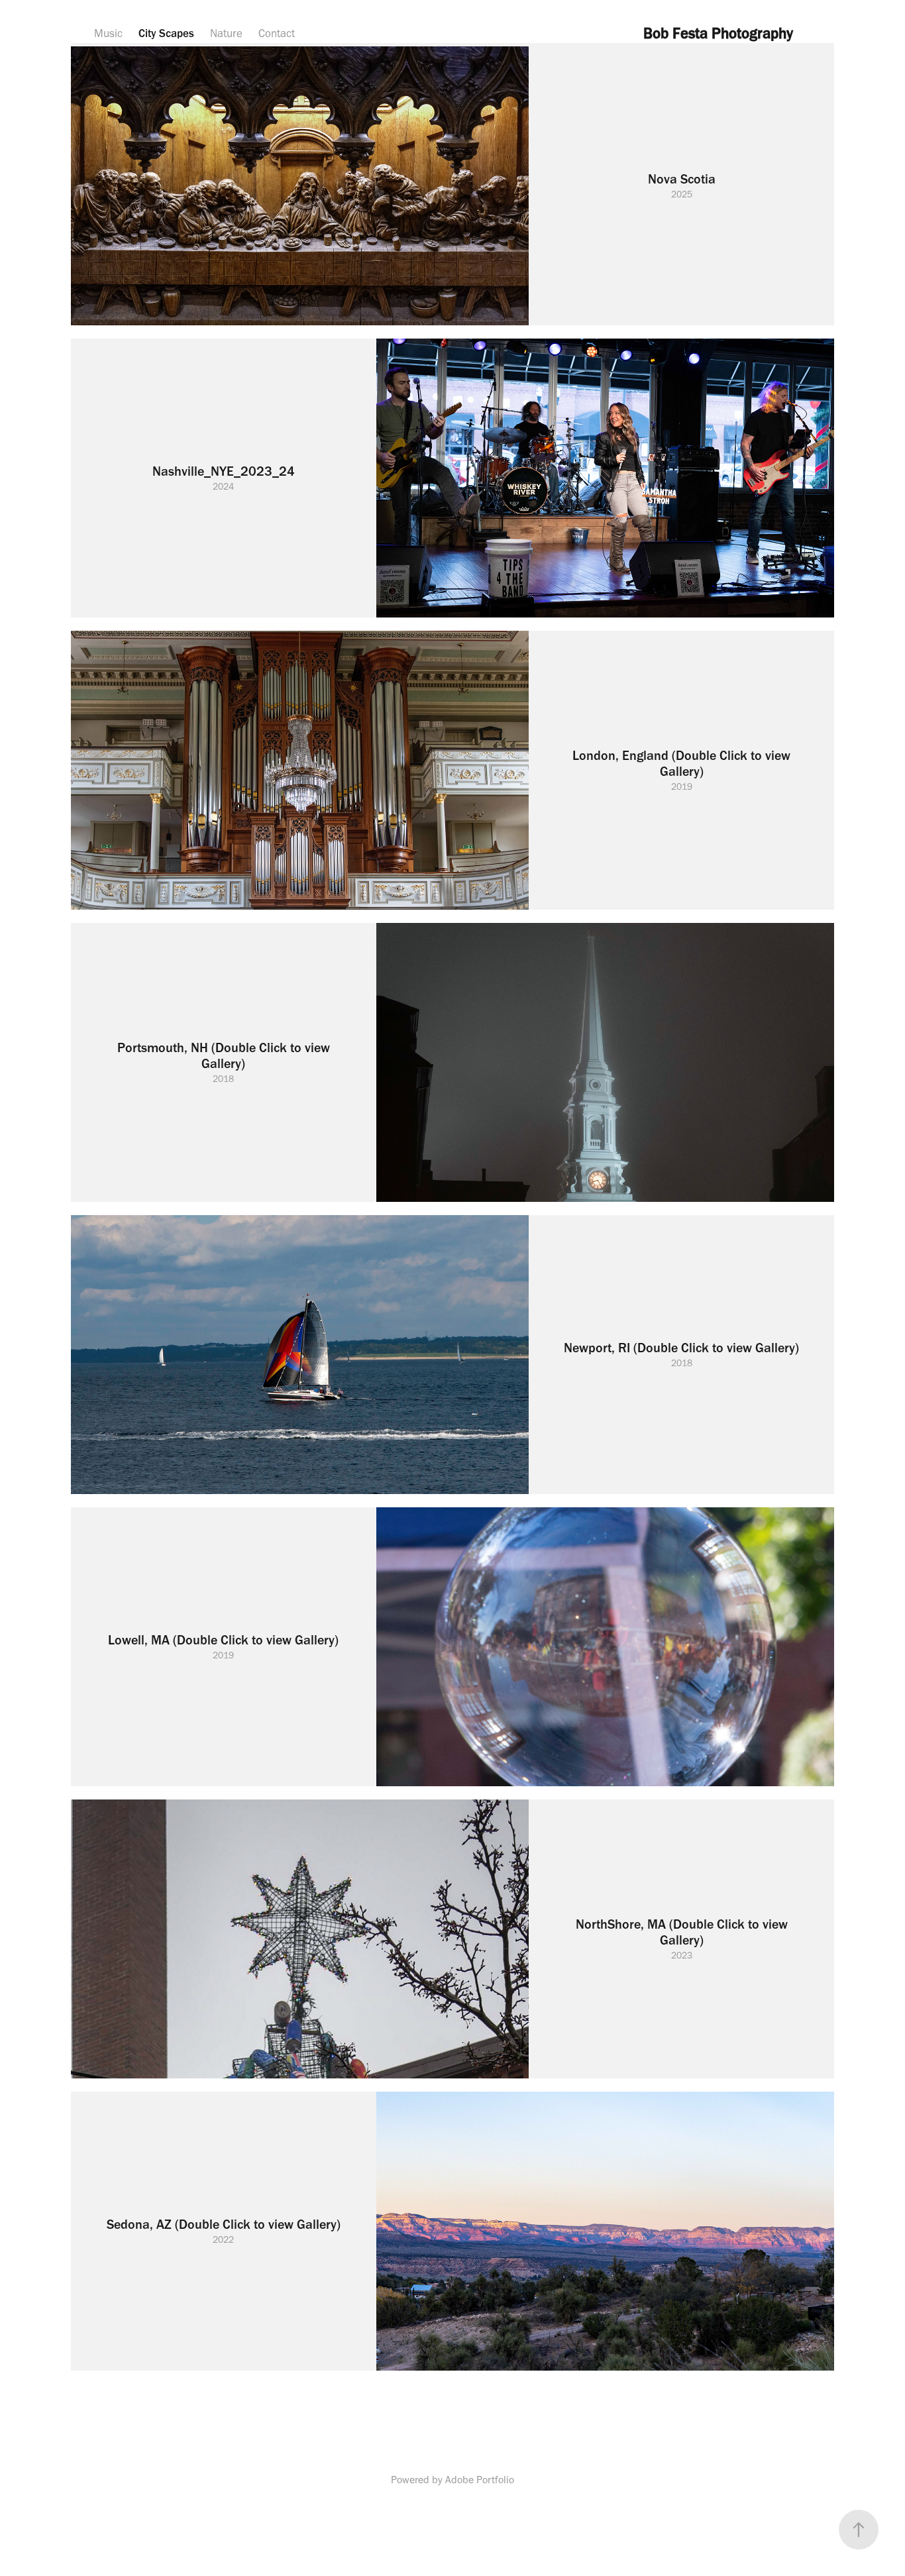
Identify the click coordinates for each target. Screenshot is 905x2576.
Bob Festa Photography (718, 33)
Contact (277, 33)
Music (108, 33)
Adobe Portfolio (480, 2480)
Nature (226, 33)
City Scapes (166, 33)
